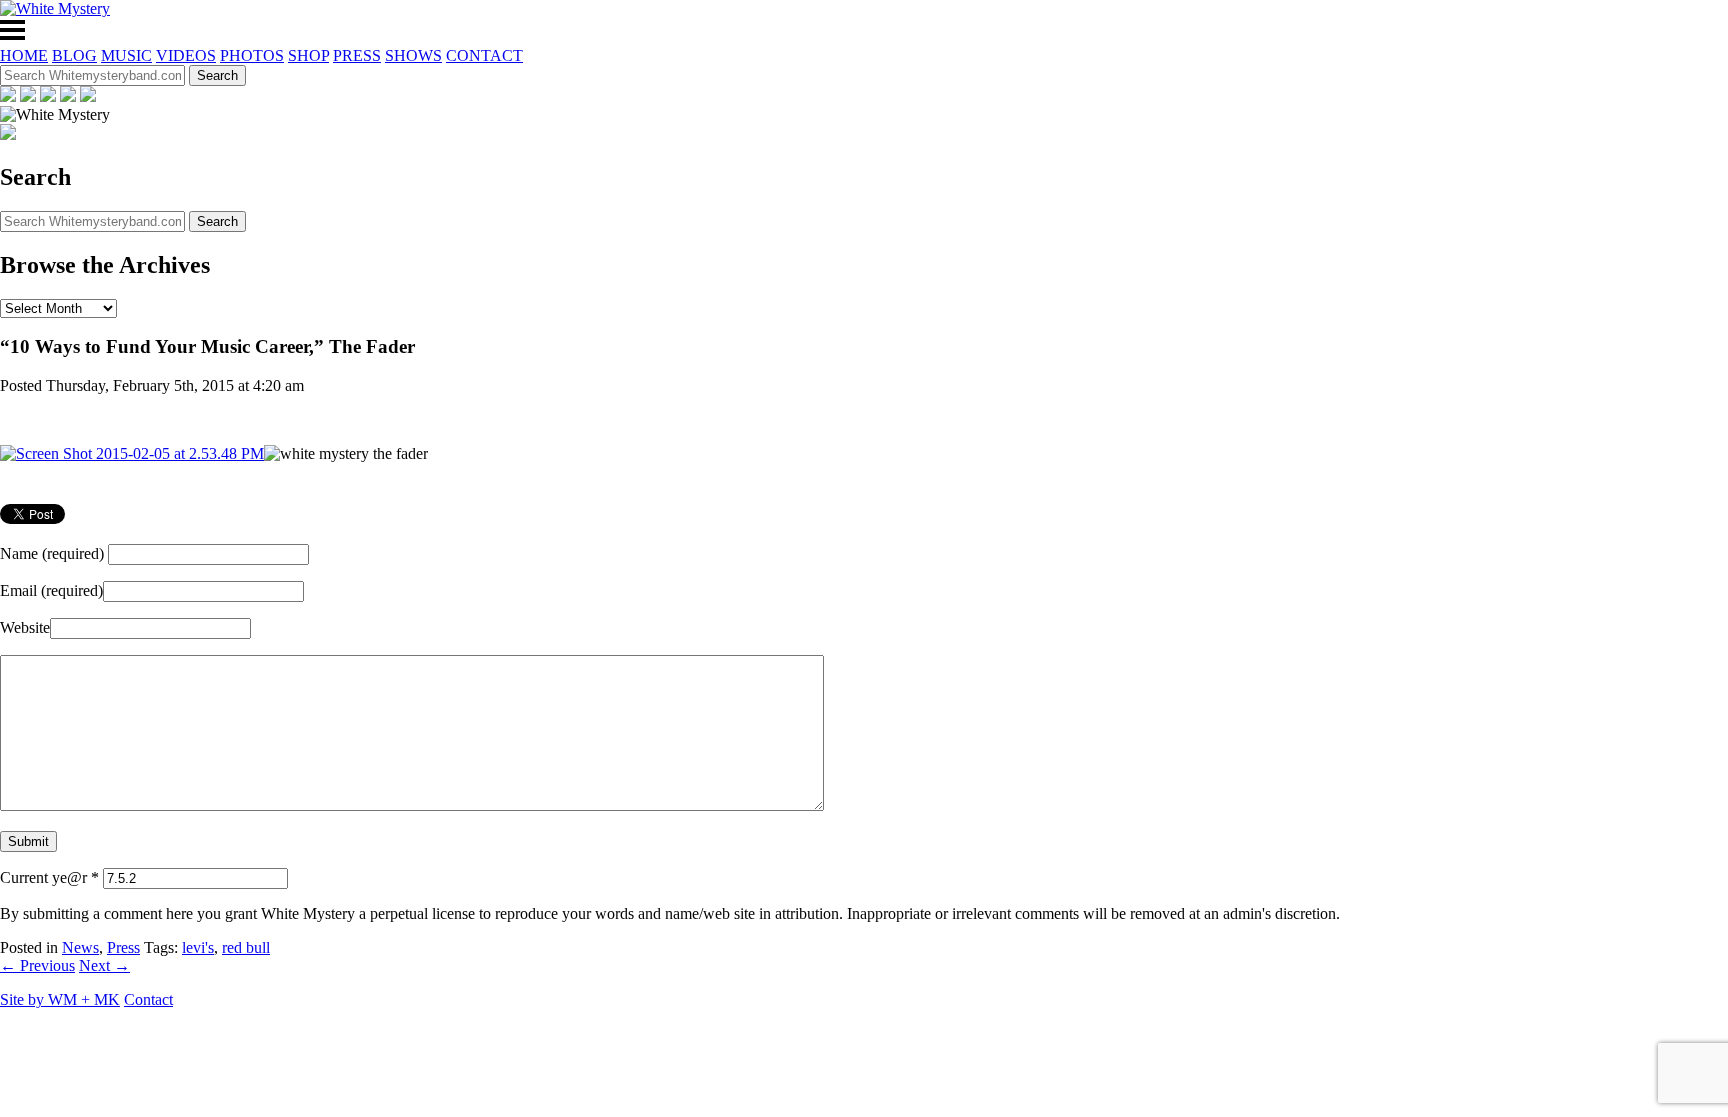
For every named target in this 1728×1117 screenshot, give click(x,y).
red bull (246, 947)
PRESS (357, 55)
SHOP (308, 55)
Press (123, 947)
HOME (24, 55)
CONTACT (484, 55)
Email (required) (51, 590)
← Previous (37, 965)
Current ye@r (49, 877)
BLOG (74, 55)
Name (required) (52, 553)
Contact (148, 999)
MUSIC (126, 55)
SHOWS (413, 55)
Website (25, 627)
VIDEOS (186, 55)
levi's (198, 947)
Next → (104, 965)
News (80, 947)
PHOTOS (252, 55)
